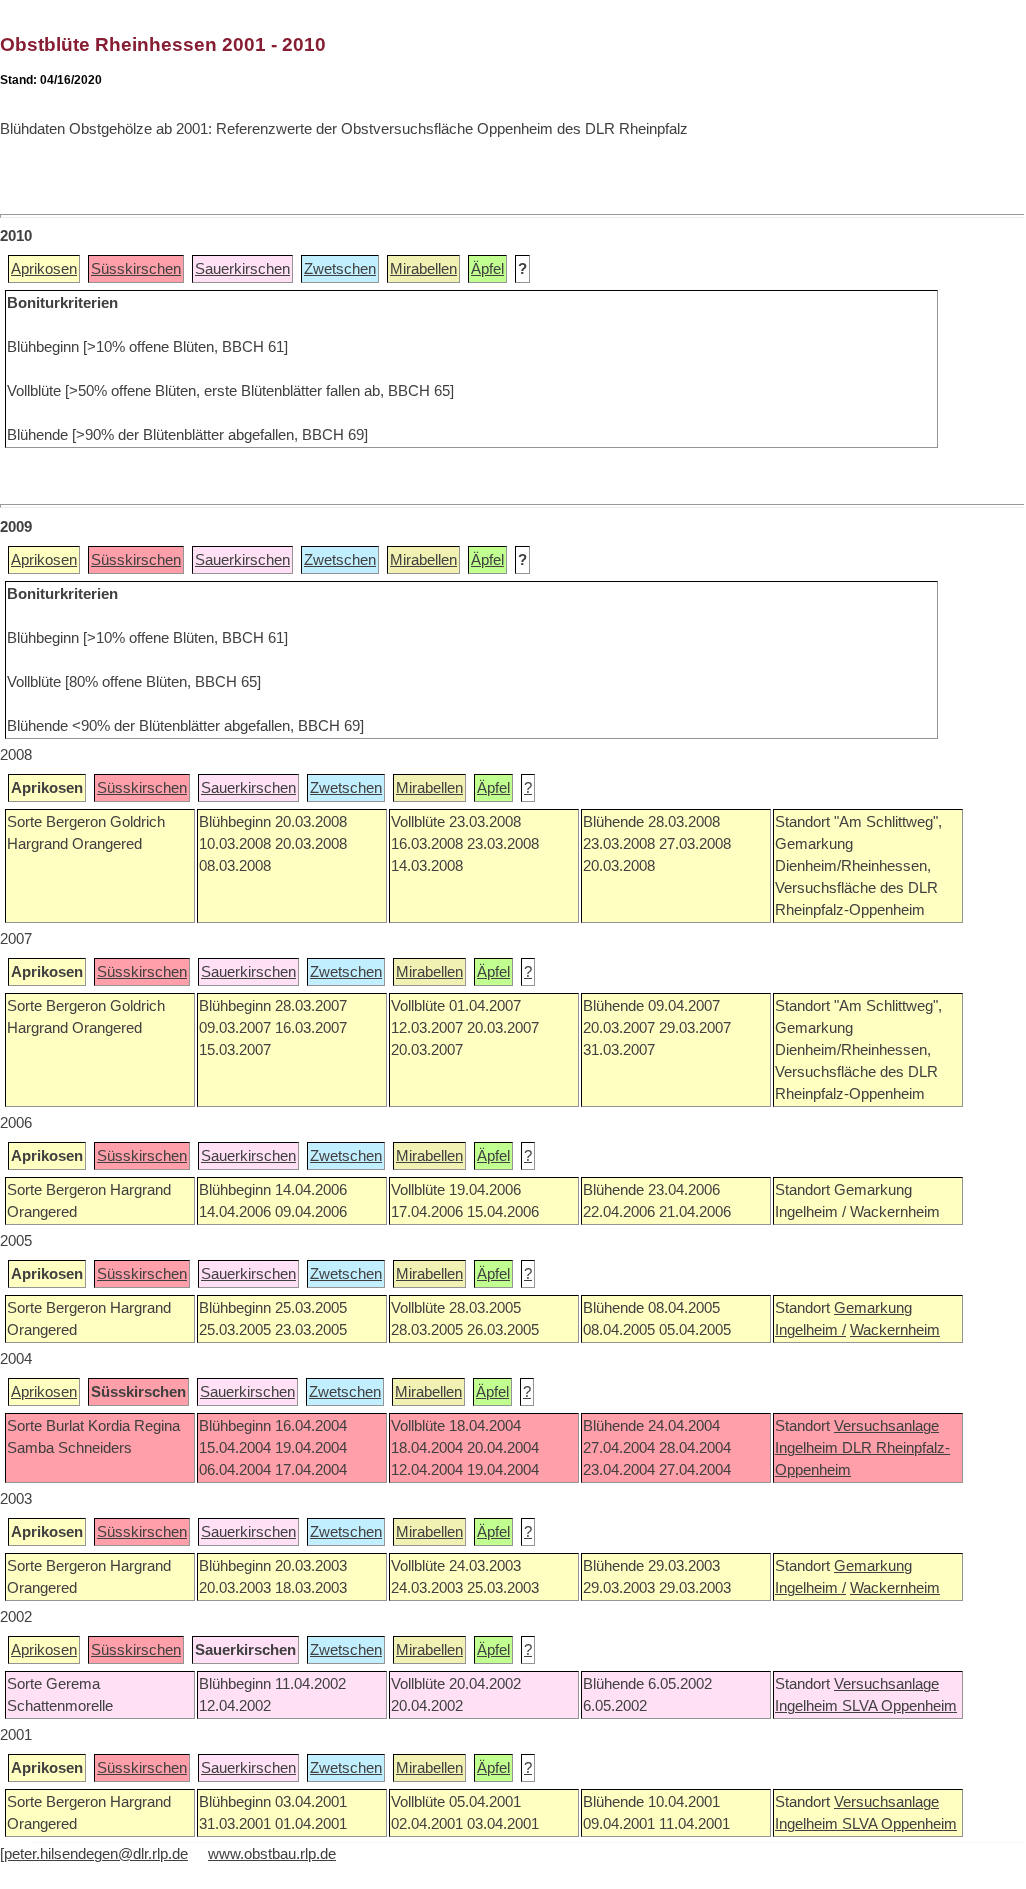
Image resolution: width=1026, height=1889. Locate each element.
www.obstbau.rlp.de (272, 1854)
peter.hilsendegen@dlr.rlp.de (96, 1854)
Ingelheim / (810, 1330)
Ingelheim (808, 1448)
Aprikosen (44, 269)
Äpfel (487, 269)
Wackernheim (895, 1330)
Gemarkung (873, 1308)
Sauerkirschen (242, 269)
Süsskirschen (136, 269)
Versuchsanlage (886, 1426)
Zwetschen (340, 269)
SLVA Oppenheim (899, 1706)
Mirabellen (423, 269)
